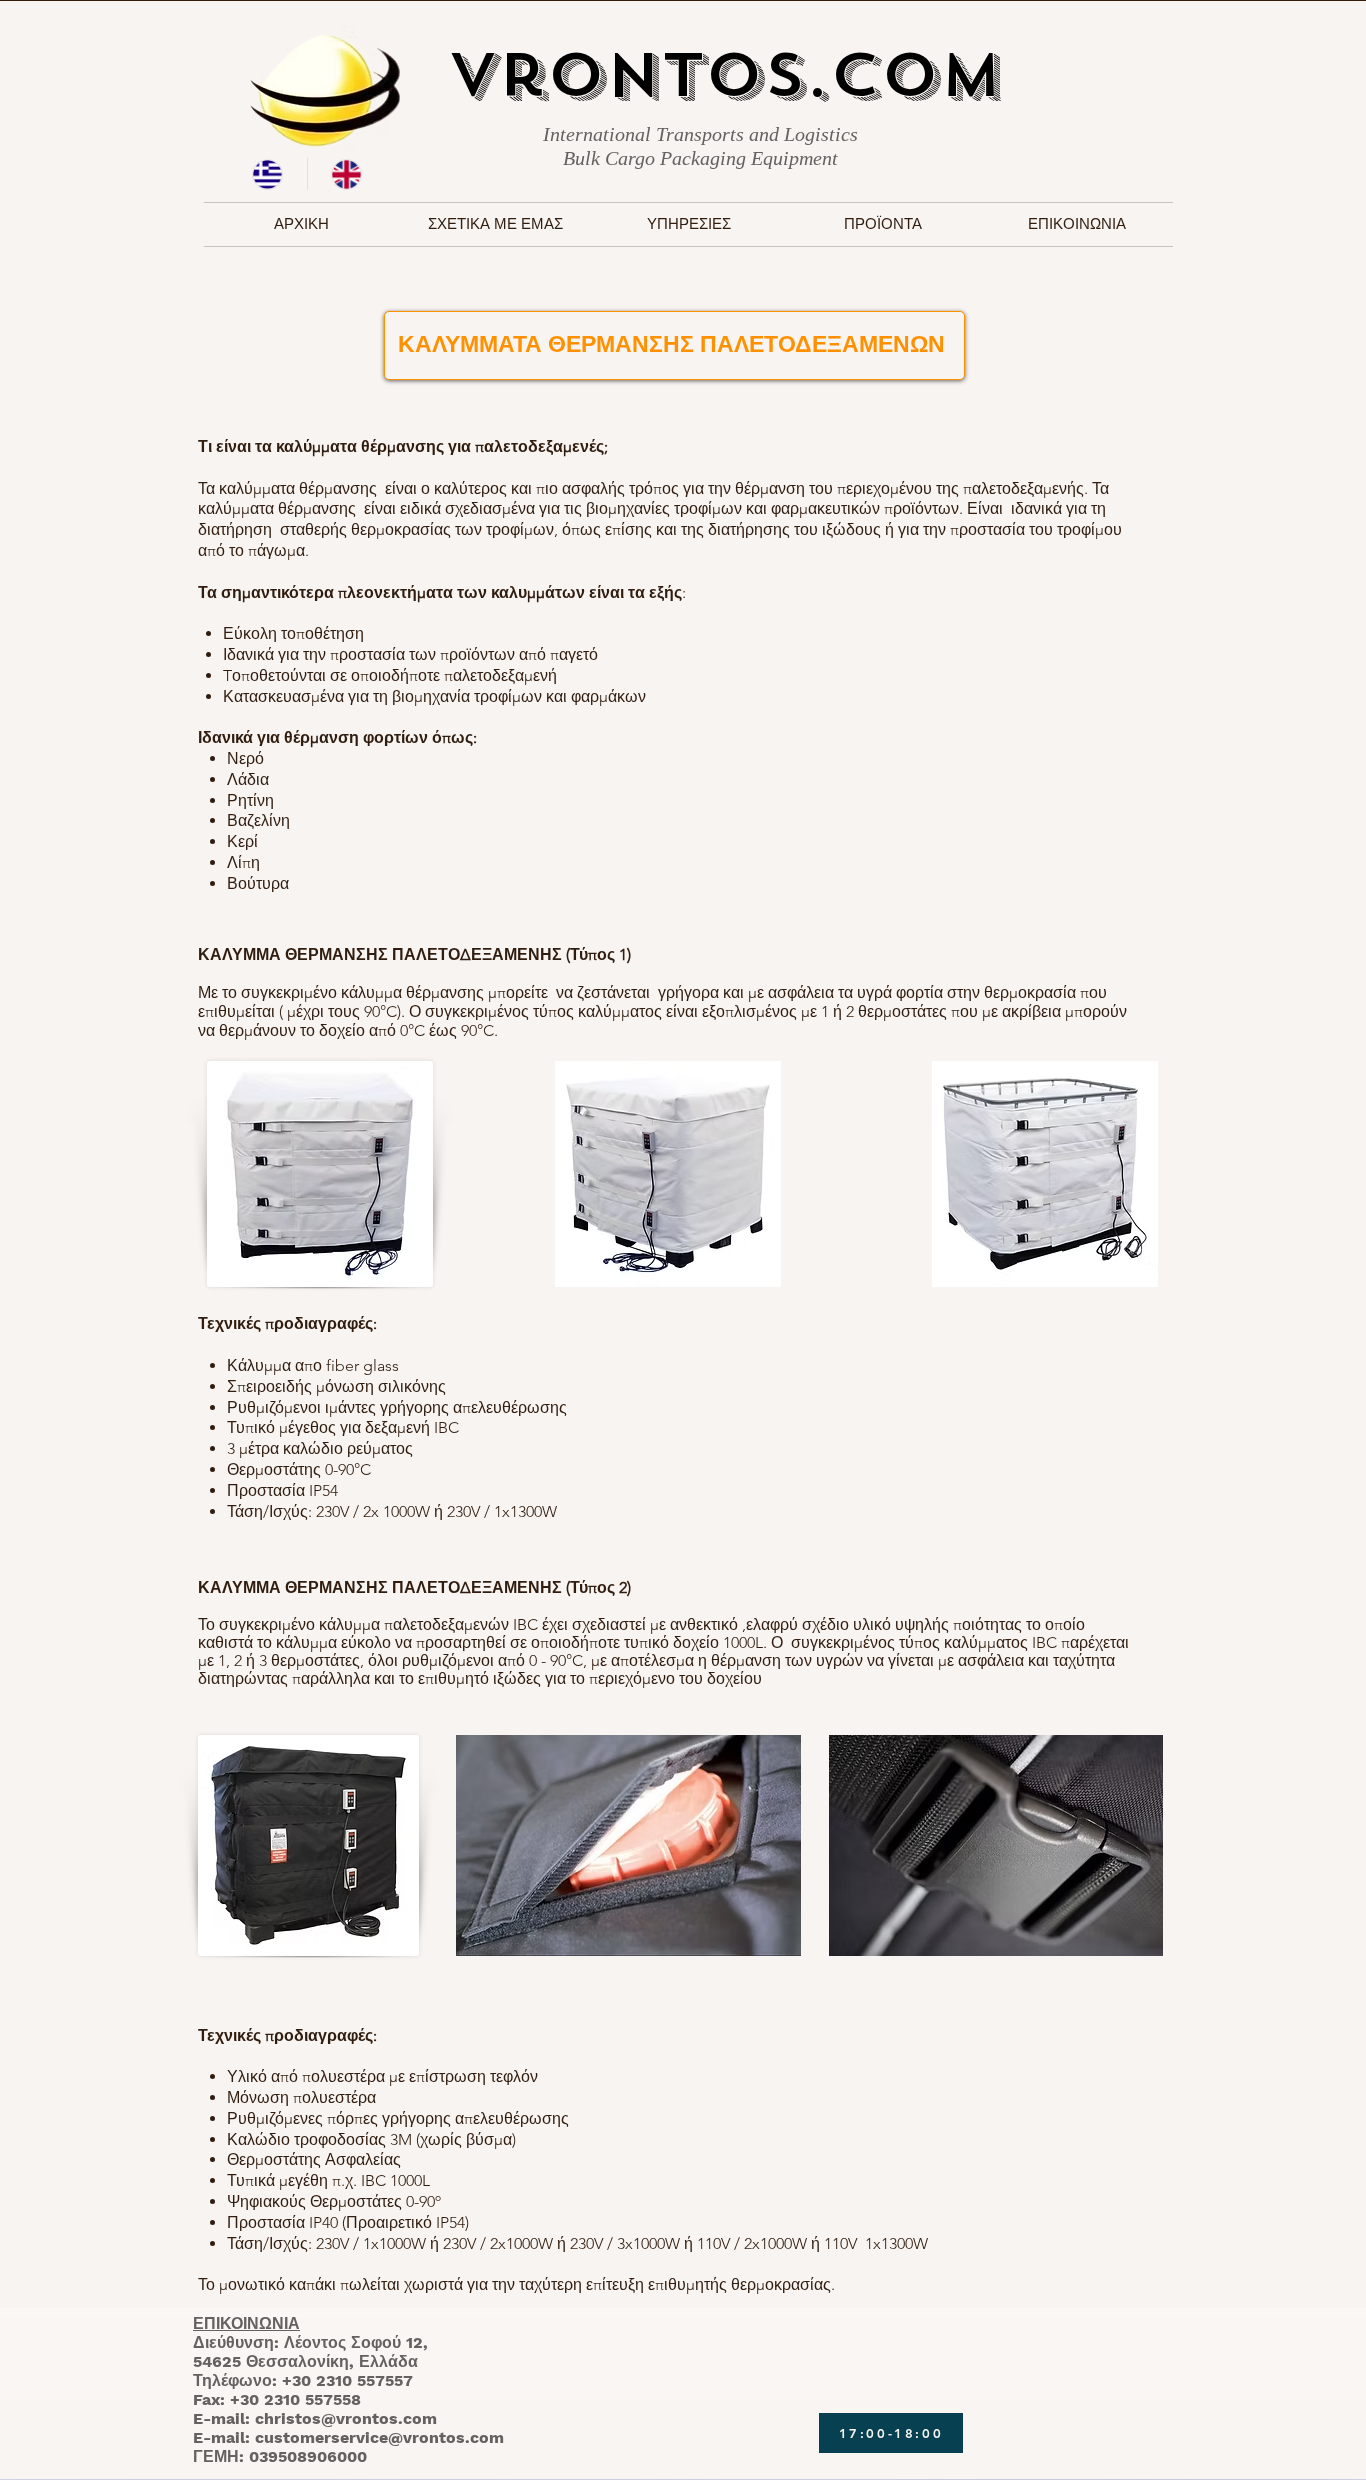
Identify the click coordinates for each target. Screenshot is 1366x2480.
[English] (346, 174)
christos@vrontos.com (346, 2418)
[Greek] (268, 174)
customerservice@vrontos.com (379, 2437)
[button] (689, 224)
